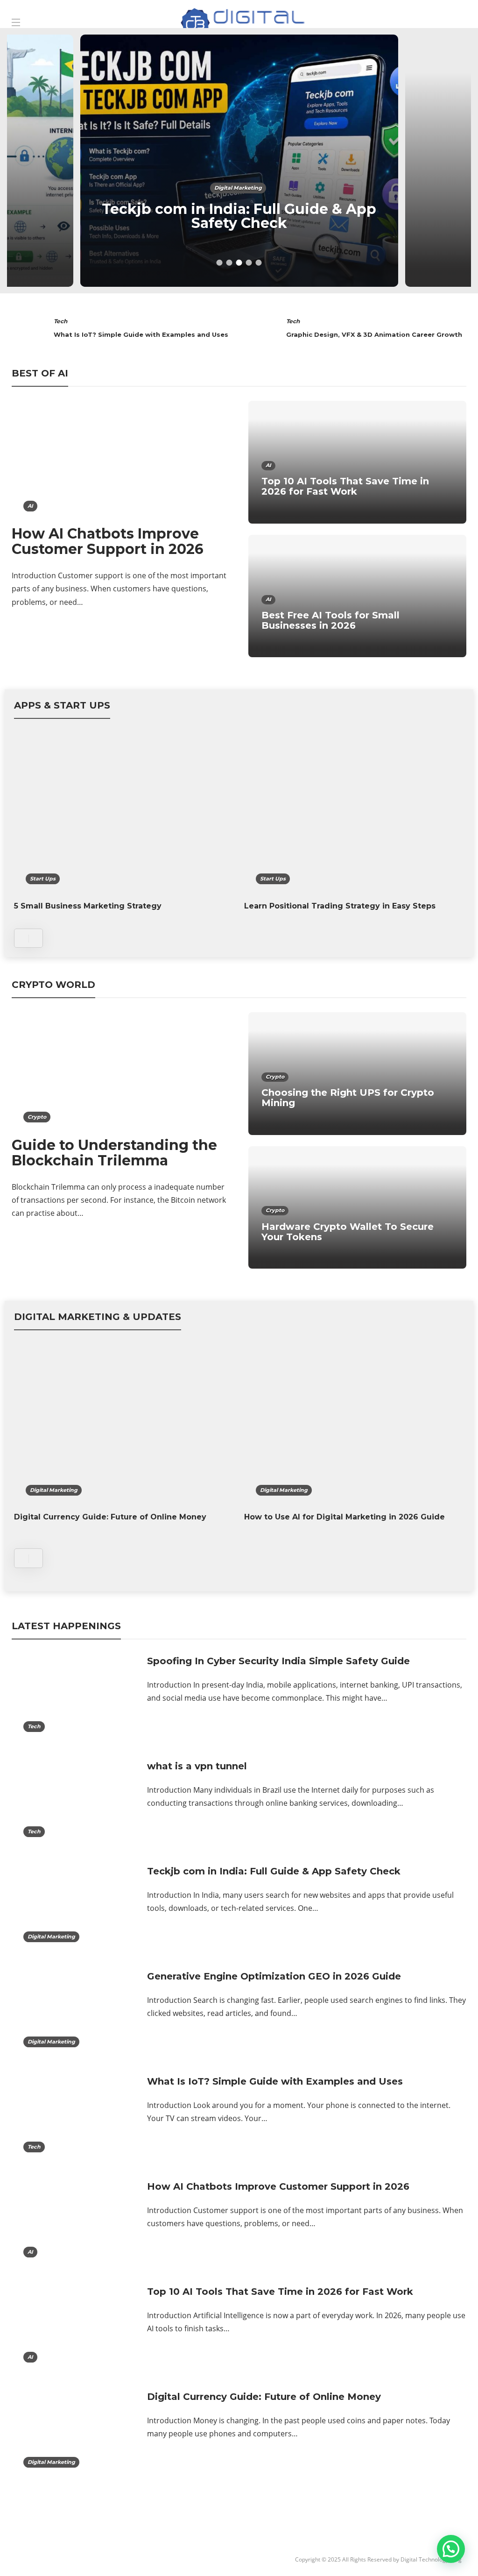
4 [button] (249, 263)
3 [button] (239, 263)
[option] (239, 161)
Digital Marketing (238, 188)
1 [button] (220, 263)
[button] (451, 2549)
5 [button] (259, 263)
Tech (60, 321)
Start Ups (43, 879)
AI (30, 506)
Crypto (37, 1117)
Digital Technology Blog (431, 2559)
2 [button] (229, 263)
